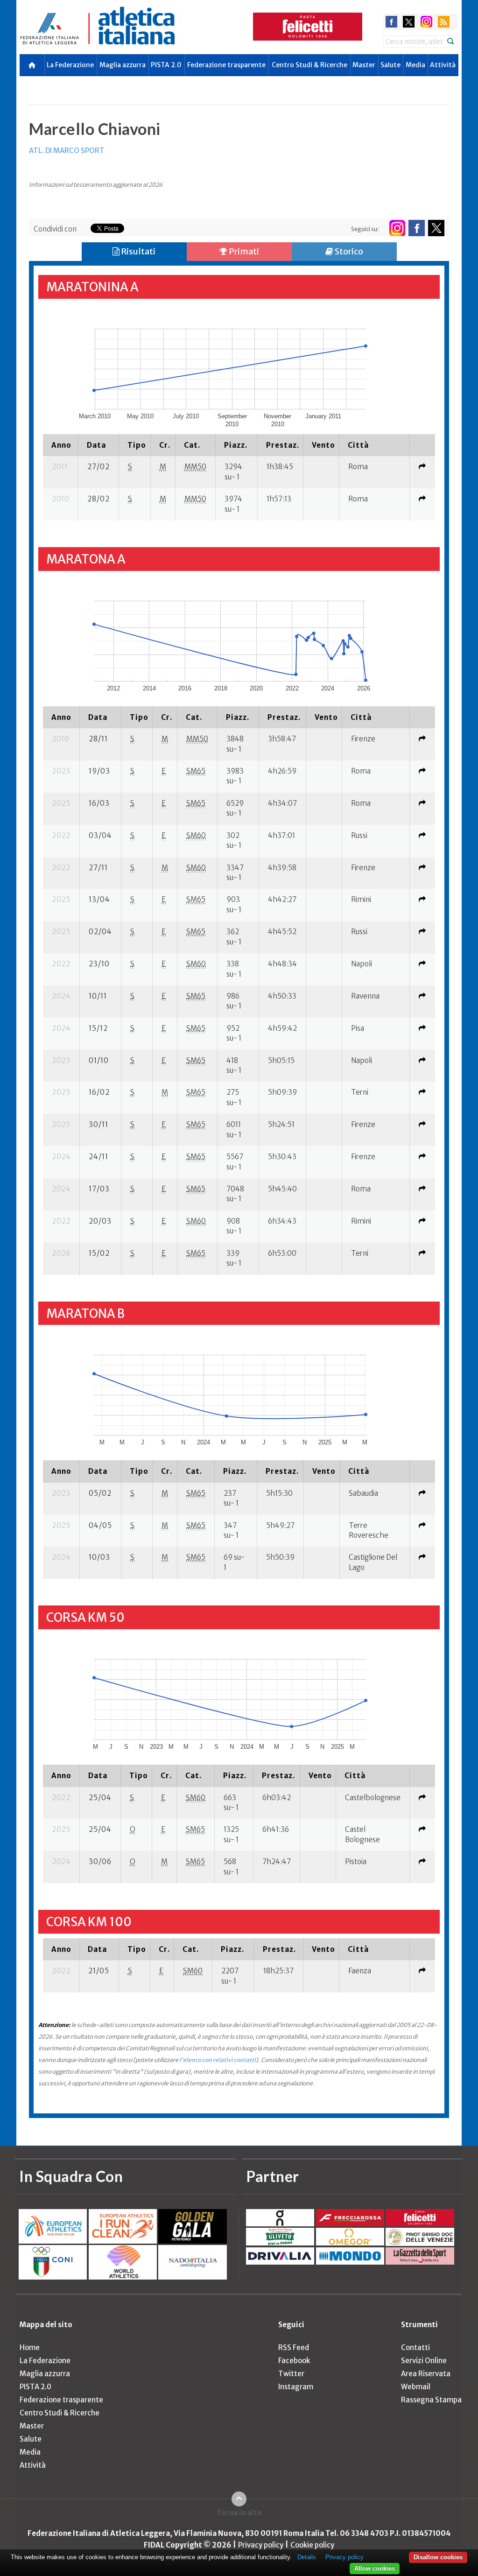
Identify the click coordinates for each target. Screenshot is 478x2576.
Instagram (296, 2387)
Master (364, 65)
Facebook (294, 2361)
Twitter (291, 2374)
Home (30, 2347)
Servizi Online (424, 2361)
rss (444, 22)
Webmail (416, 2387)
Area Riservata (426, 2374)
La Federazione (70, 65)
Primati (243, 251)
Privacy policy (261, 2545)
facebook (391, 22)
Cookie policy (312, 2545)
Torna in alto (239, 2513)
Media (415, 65)
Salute (390, 65)
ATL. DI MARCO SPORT (67, 151)
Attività (443, 65)
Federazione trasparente (226, 65)
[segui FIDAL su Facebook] (417, 228)
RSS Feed (294, 2347)
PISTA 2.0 (166, 65)
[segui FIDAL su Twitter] (436, 228)
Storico (348, 251)
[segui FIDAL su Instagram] (397, 228)
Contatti (415, 2347)
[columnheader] (61, 445)
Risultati (137, 251)
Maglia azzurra (123, 65)
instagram (426, 22)
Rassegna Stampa (431, 2400)
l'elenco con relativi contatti (218, 2060)
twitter (409, 22)
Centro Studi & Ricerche (309, 65)
